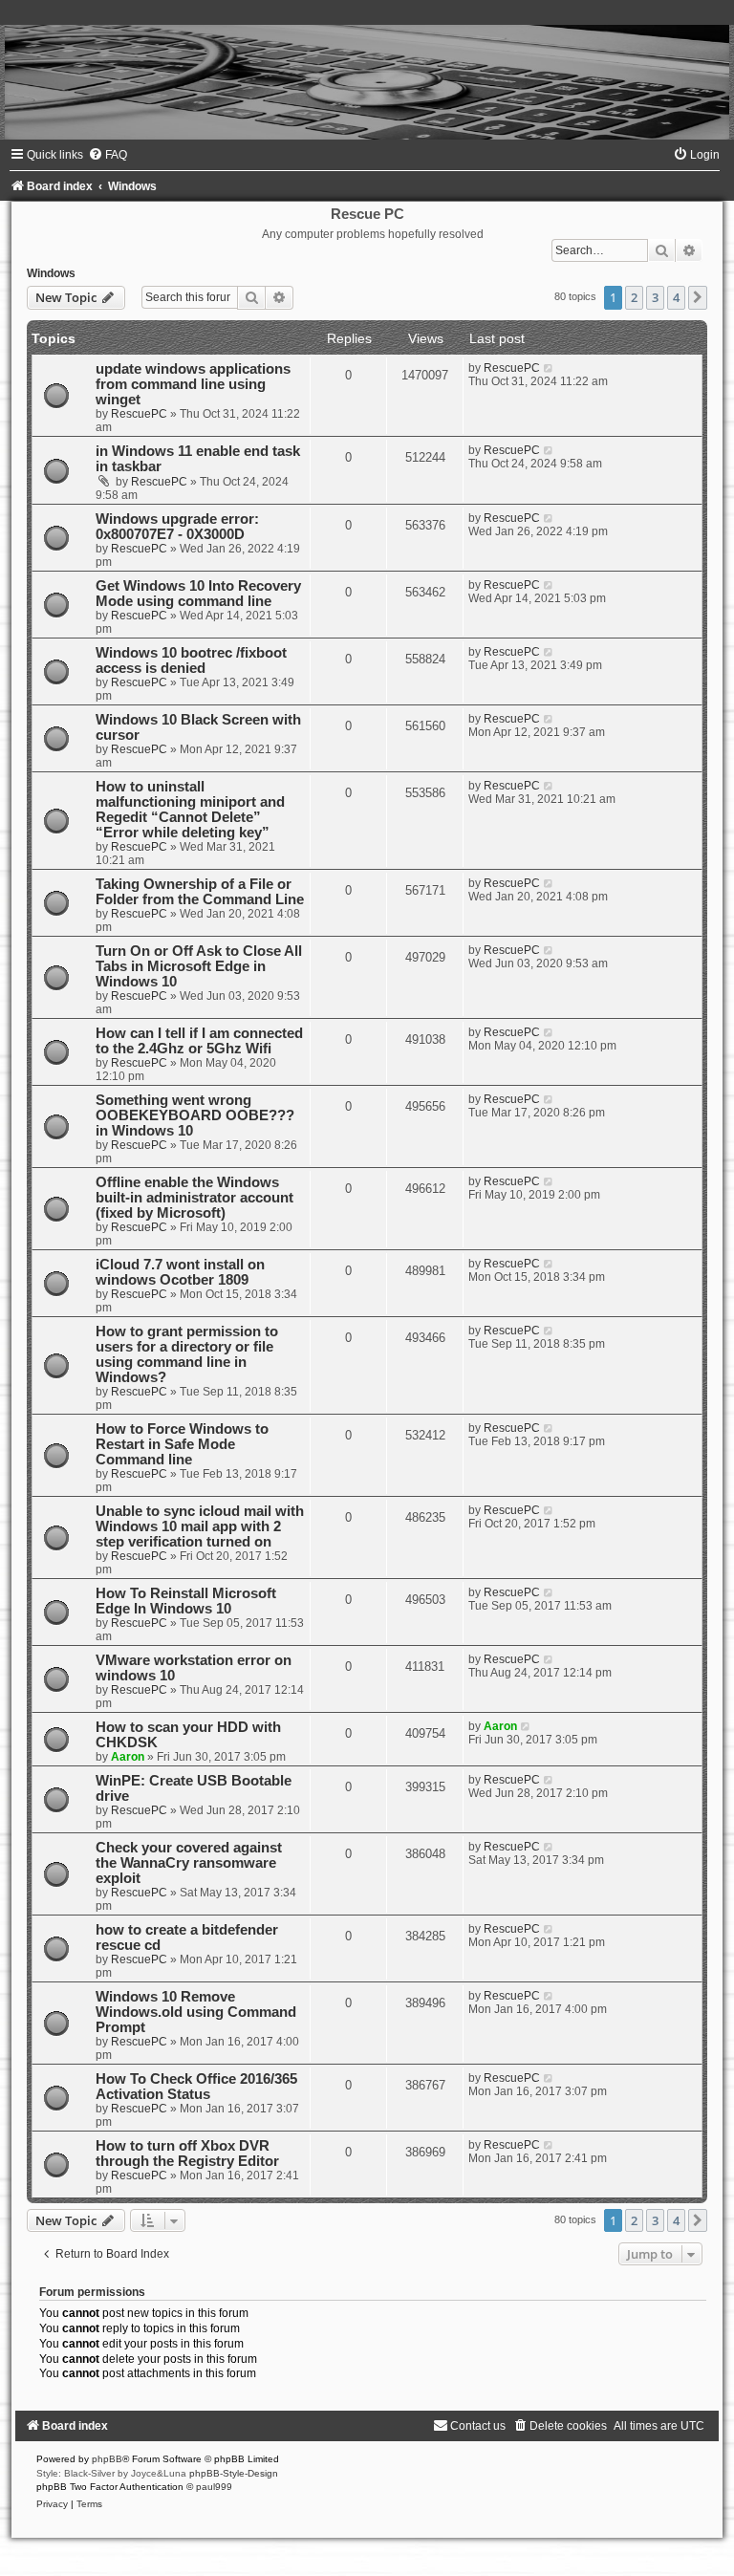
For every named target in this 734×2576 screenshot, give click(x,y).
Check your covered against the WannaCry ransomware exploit (189, 1863)
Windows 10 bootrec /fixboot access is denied (191, 660)
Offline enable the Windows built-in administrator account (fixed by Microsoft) (194, 1198)
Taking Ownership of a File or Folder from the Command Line (200, 892)
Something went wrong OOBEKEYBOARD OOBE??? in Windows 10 (195, 1115)
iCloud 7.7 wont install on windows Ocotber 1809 (180, 1272)
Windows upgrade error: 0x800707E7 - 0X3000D (177, 527)
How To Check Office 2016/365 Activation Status (196, 2087)
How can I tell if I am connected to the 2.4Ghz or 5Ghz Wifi (199, 1041)
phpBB (107, 2459)
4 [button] (676, 297)
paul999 (214, 2487)
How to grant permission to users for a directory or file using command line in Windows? (187, 1354)
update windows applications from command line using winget (193, 384)
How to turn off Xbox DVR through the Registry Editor (187, 2154)
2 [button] (634, 297)
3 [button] (655, 297)
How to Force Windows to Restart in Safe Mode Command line (182, 1444)
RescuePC (139, 414)
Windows (51, 273)
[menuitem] (108, 155)
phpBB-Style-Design (234, 2473)
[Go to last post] (549, 368)
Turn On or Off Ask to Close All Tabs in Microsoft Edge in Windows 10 (199, 966)
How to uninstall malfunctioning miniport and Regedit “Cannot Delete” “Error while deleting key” (190, 810)
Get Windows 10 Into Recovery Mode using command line (198, 594)
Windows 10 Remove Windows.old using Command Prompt (196, 2012)
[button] (698, 297)
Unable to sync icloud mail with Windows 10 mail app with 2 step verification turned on (200, 1526)
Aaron (128, 1757)
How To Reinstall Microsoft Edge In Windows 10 (186, 1601)
